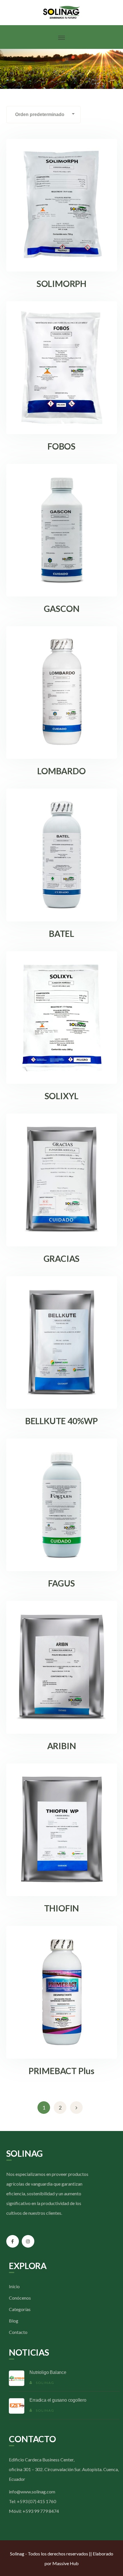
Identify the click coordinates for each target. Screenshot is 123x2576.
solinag (45, 2383)
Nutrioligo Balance (48, 2372)
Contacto (18, 2332)
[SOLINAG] (62, 12)
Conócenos (20, 2298)
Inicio (14, 2286)
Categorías (20, 2309)
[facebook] (13, 2241)
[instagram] (28, 2241)
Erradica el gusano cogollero (58, 2400)
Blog (14, 2321)
